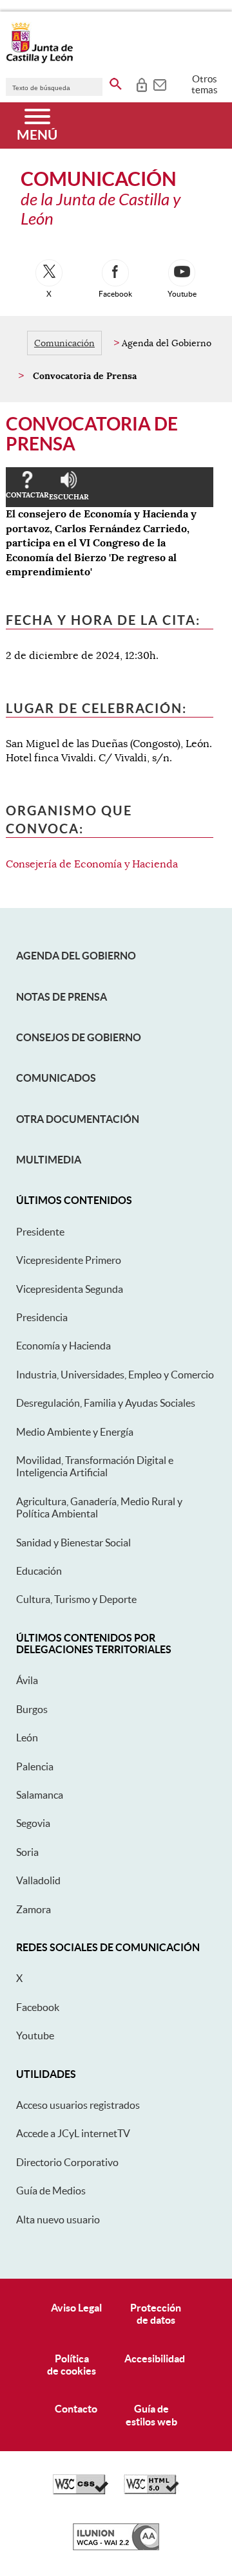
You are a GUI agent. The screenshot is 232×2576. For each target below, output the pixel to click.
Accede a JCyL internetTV (73, 2133)
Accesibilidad (155, 2358)
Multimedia (49, 1160)
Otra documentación (78, 1119)
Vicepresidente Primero (69, 1260)
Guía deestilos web (151, 2415)
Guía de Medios (51, 2191)
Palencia (35, 1766)
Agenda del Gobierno (76, 956)
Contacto (76, 2409)
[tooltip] (141, 84)
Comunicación (64, 343)
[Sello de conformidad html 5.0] (151, 2491)
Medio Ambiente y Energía (75, 1432)
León (27, 1737)
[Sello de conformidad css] (81, 2491)
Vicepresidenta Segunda (70, 1289)
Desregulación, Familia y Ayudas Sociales (106, 1403)
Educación (39, 1571)
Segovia (33, 1823)
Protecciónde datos (156, 2314)
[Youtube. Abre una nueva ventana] (182, 273)
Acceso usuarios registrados (78, 2105)
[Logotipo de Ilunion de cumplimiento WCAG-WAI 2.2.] (116, 2547)
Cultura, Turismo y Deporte (76, 1599)
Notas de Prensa (62, 997)
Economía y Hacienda (63, 1346)
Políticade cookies (72, 2365)
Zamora (34, 1909)
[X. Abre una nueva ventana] (49, 273)
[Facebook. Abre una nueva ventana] (115, 273)
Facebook (38, 2007)
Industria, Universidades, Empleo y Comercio (115, 1375)
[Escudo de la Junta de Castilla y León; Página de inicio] (39, 60)
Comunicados (56, 1078)
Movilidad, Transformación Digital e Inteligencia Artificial (95, 1466)
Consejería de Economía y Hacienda (92, 864)
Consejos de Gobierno (79, 1037)
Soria (27, 1852)
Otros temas (205, 84)
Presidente (40, 1232)
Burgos (32, 1709)
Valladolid (38, 1880)
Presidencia (42, 1317)
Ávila (27, 1680)
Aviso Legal (76, 2308)
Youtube (35, 2035)
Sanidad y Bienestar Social (73, 1543)
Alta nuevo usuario (58, 2219)
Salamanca (40, 1795)
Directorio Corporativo (67, 2162)
